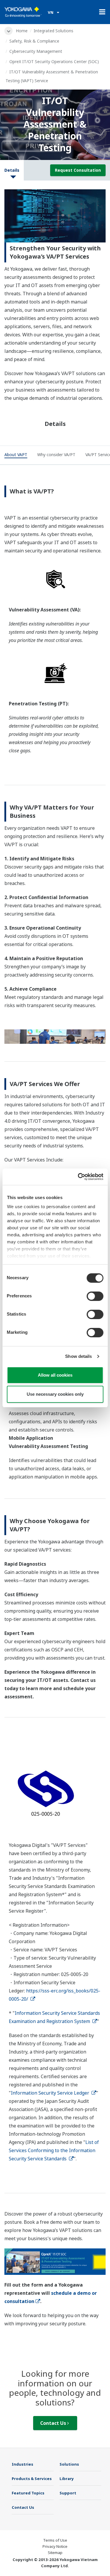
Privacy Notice (55, 2546)
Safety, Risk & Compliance (34, 41)
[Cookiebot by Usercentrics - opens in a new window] (78, 1177)
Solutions (69, 2464)
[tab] (16, 456)
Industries (22, 2464)
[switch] (95, 1296)
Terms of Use (55, 2540)
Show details (78, 1356)
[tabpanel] (55, 216)
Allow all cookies (55, 1375)
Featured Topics (28, 2493)
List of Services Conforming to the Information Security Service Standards (54, 2150)
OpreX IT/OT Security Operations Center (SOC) (54, 61)
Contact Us (54, 2423)
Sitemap (55, 2553)
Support (68, 2493)
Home (22, 31)
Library (67, 2479)
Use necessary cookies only (55, 1394)
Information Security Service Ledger (51, 2093)
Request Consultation (78, 170)
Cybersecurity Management (36, 51)
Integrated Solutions (54, 31)
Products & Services (32, 2479)
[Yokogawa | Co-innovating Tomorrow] (23, 12)
